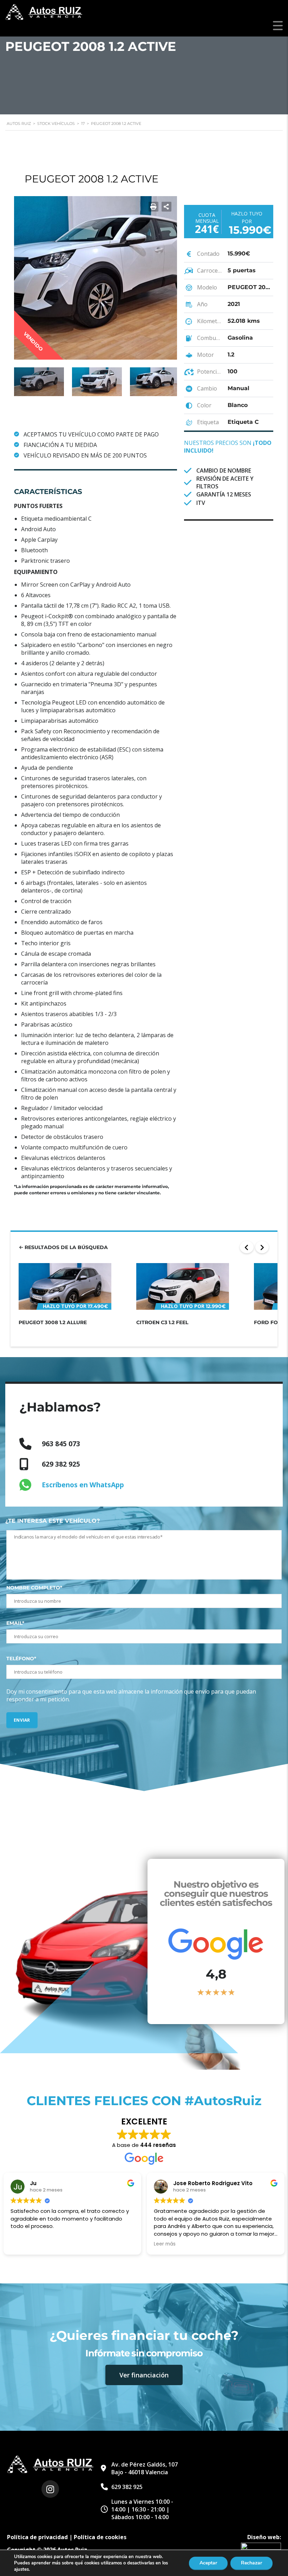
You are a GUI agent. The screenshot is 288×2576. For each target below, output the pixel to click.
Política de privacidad (37, 2537)
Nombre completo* (34, 1588)
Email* (15, 1623)
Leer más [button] (165, 2244)
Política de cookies (100, 2537)
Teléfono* (21, 1659)
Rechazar (251, 2563)
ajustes (21, 2569)
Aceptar (208, 2563)
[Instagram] (50, 2489)
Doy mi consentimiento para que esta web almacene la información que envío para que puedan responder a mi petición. (131, 1695)
